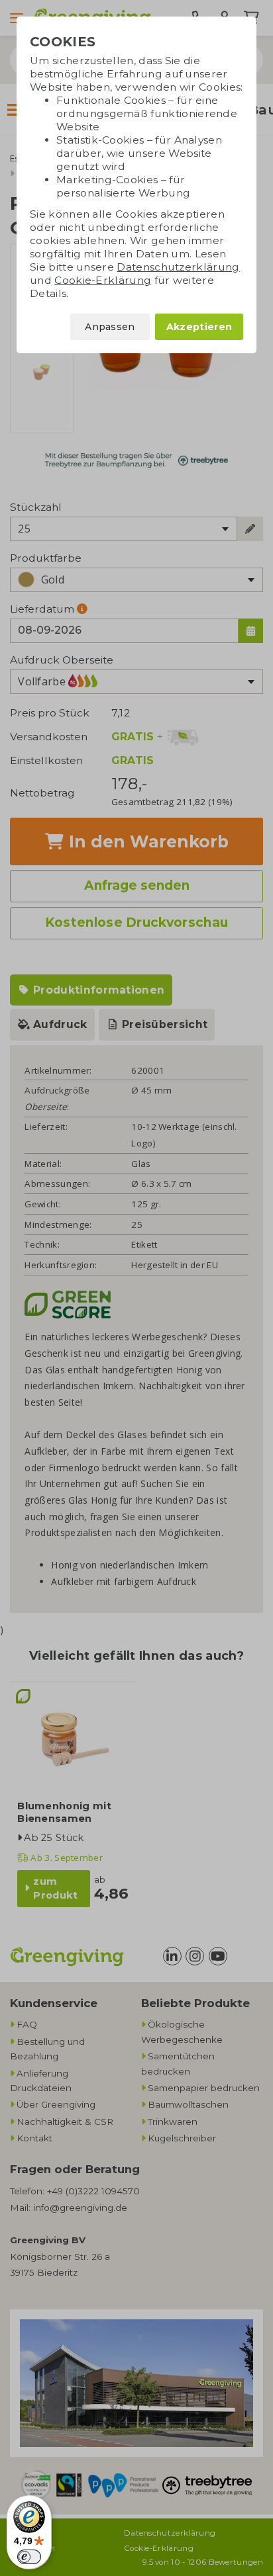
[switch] (29, 2557)
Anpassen (110, 327)
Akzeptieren (199, 327)
